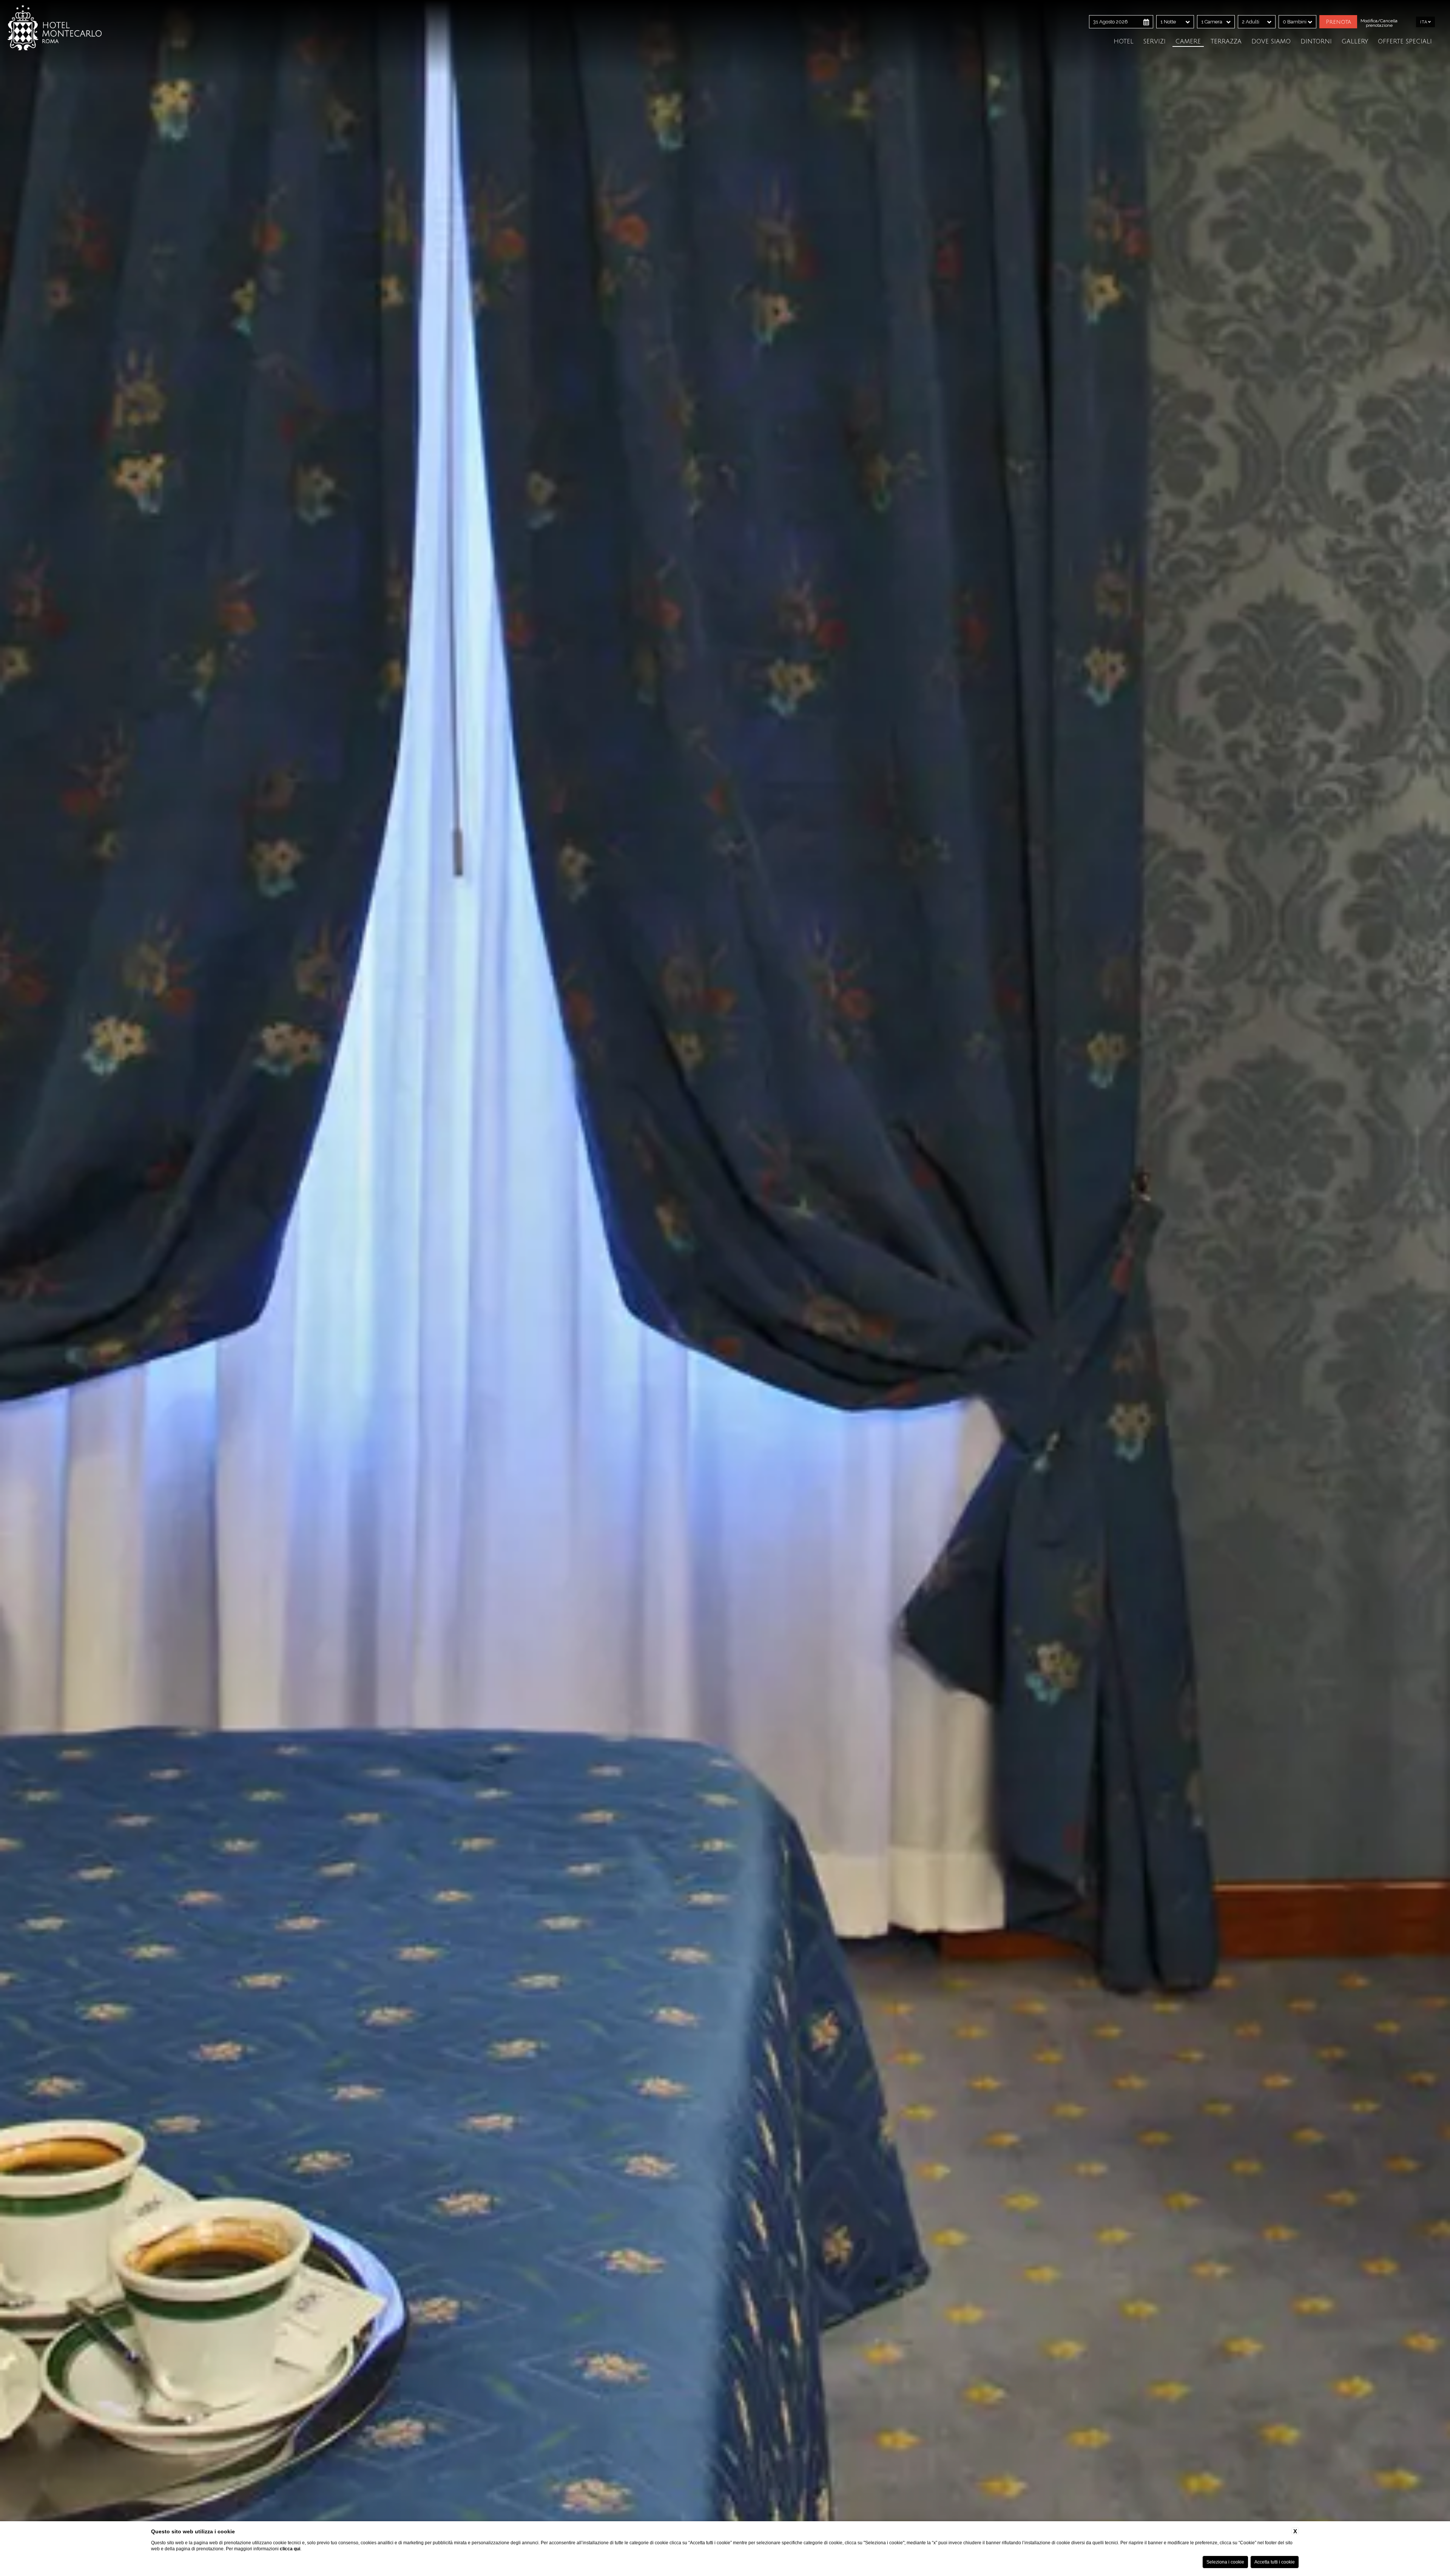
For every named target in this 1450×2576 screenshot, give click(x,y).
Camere (1188, 42)
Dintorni (1316, 42)
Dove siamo (1271, 42)
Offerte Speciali (1405, 42)
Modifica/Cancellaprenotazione (1379, 23)
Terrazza (1226, 42)
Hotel (1124, 42)
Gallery (1355, 42)
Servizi (1155, 42)
